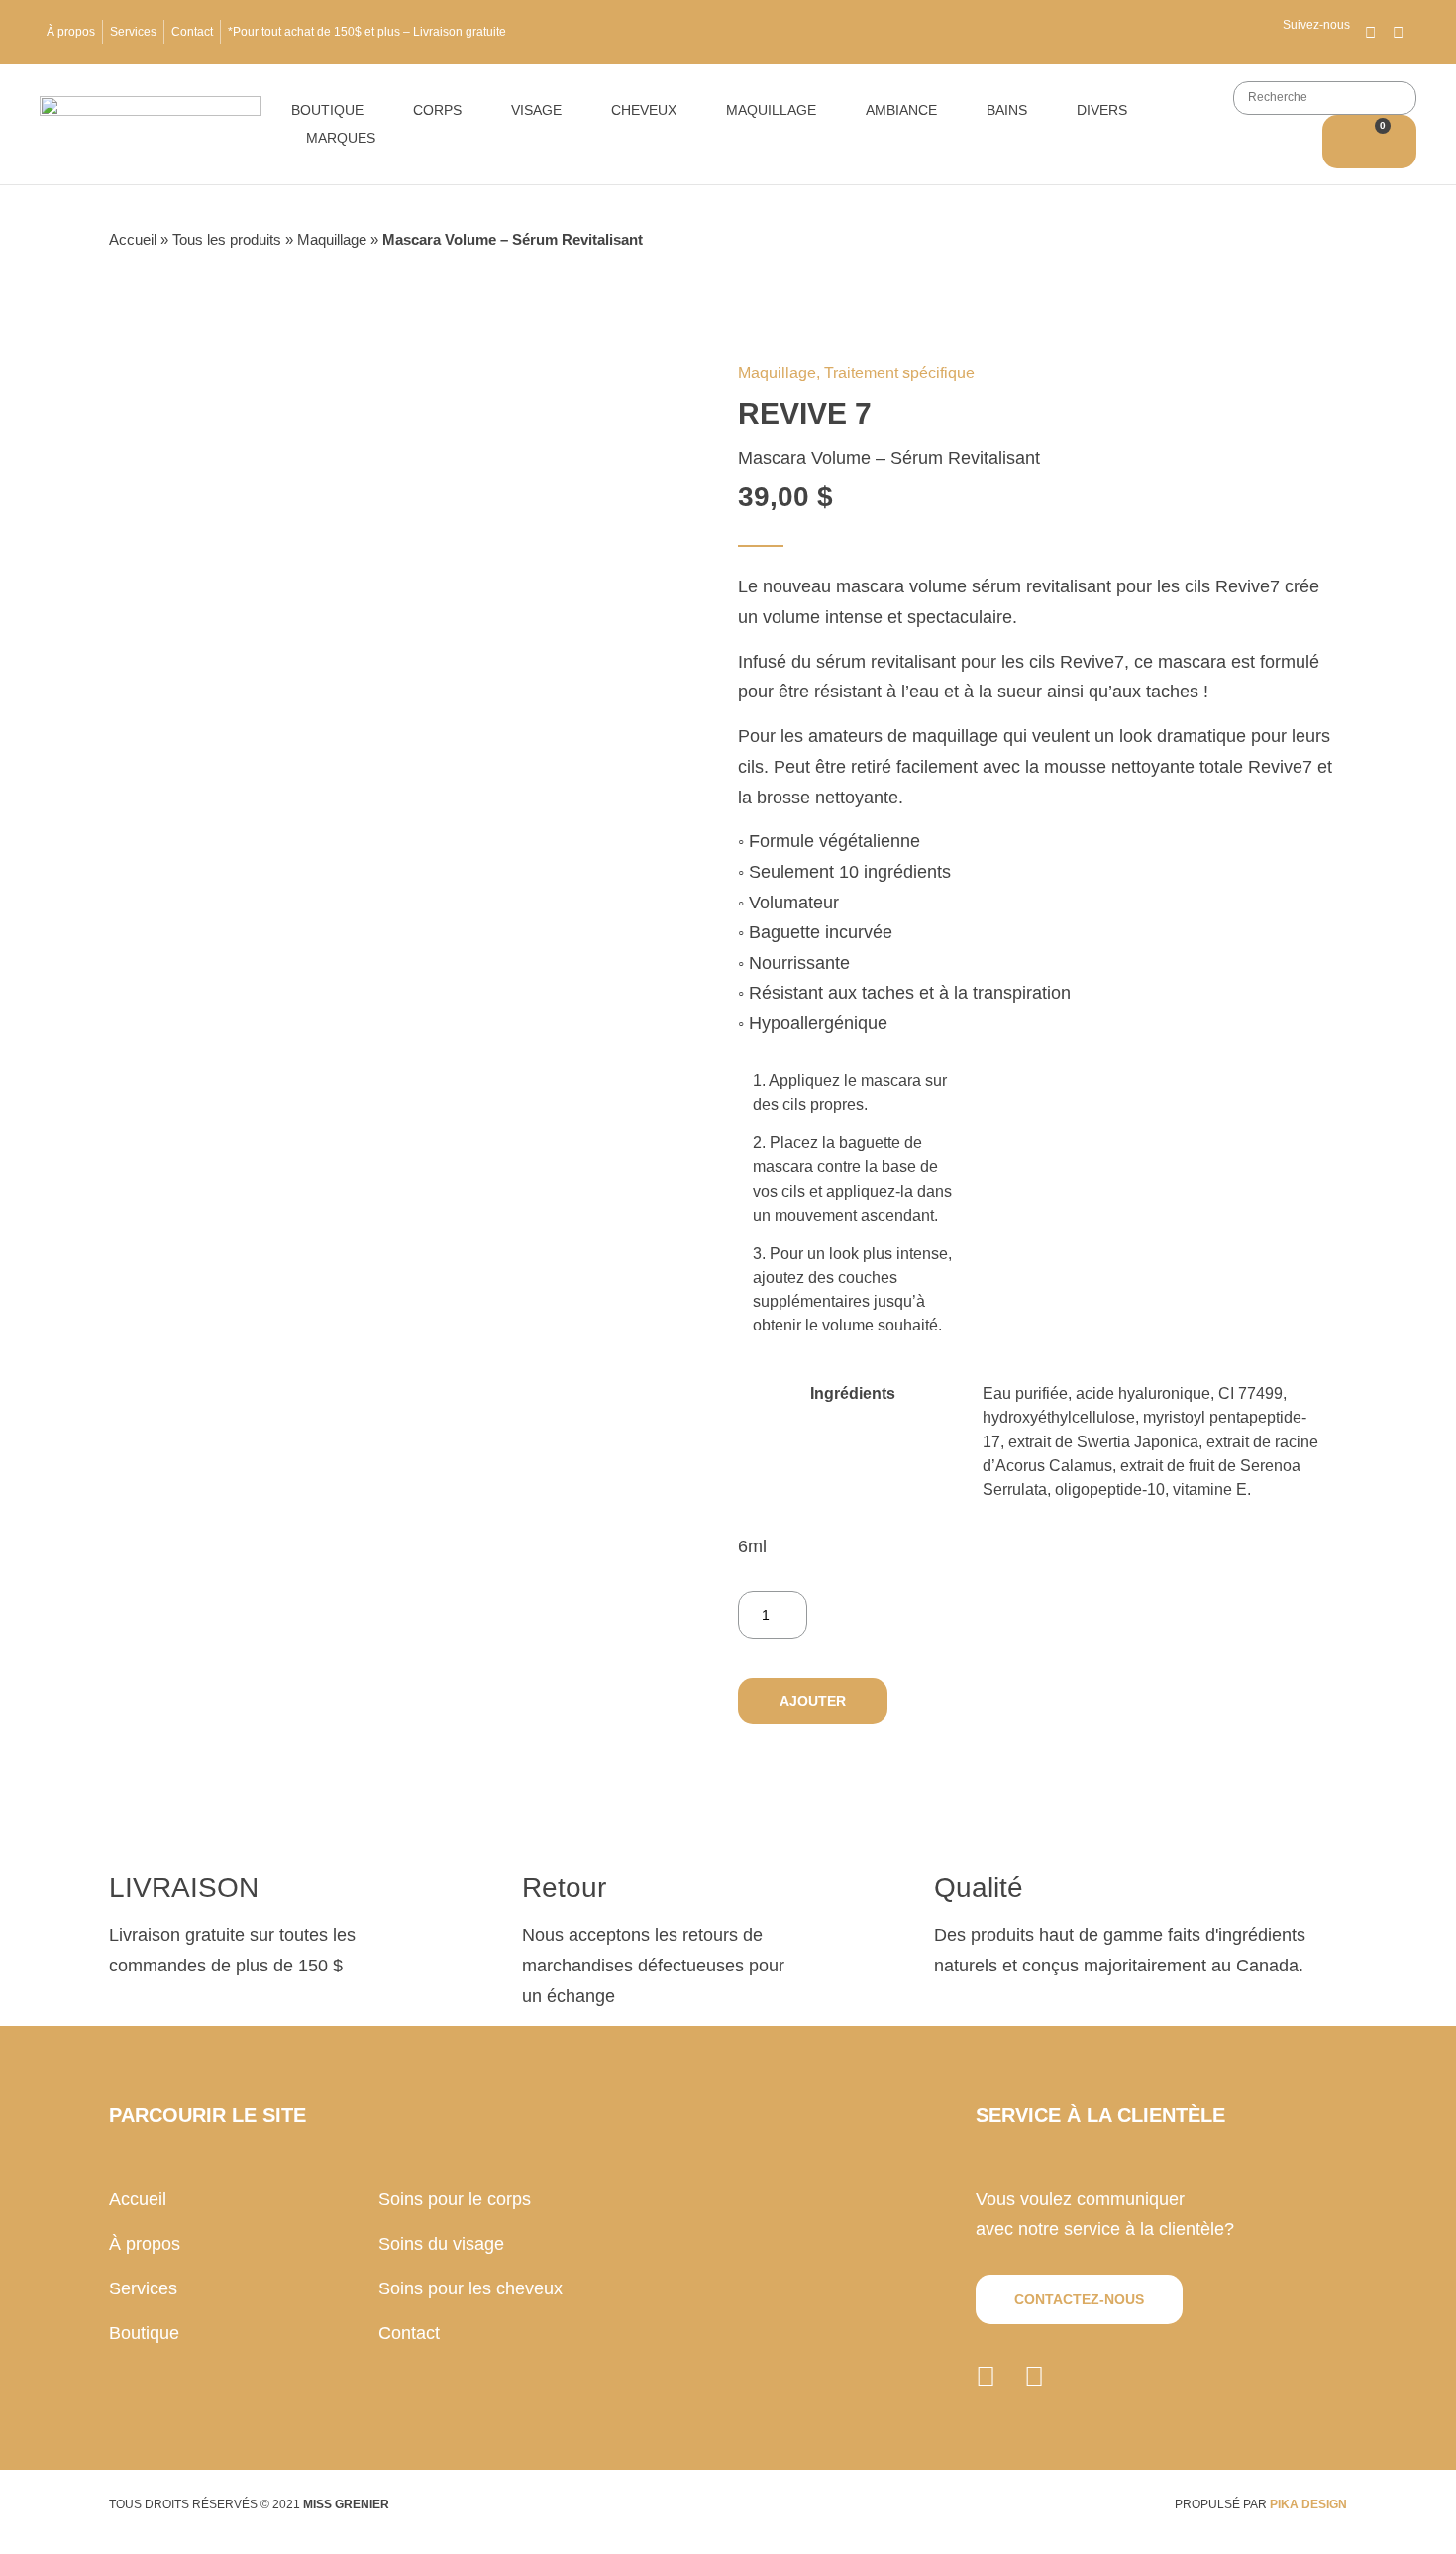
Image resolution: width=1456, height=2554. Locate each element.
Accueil (133, 239)
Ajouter (813, 1701)
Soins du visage (441, 2244)
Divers (1102, 110)
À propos (71, 32)
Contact (192, 32)
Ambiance (901, 110)
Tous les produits (227, 239)
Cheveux (644, 110)
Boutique (327, 110)
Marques (341, 138)
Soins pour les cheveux (470, 2288)
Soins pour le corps (455, 2199)
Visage (536, 110)
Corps (437, 110)
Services (133, 32)
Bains (1007, 110)
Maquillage (771, 110)
